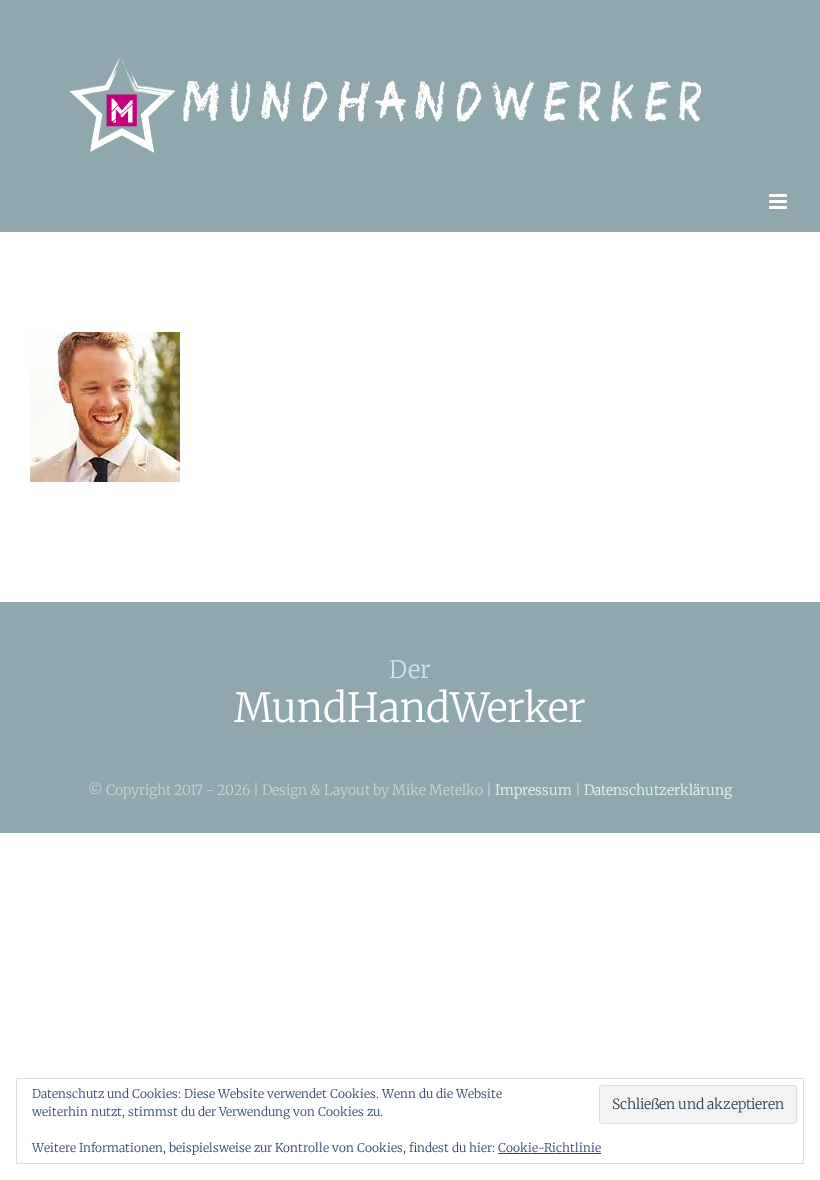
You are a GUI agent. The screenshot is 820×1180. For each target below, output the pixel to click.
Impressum (533, 790)
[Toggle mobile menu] (779, 201)
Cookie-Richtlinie (549, 1147)
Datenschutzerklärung (658, 790)
